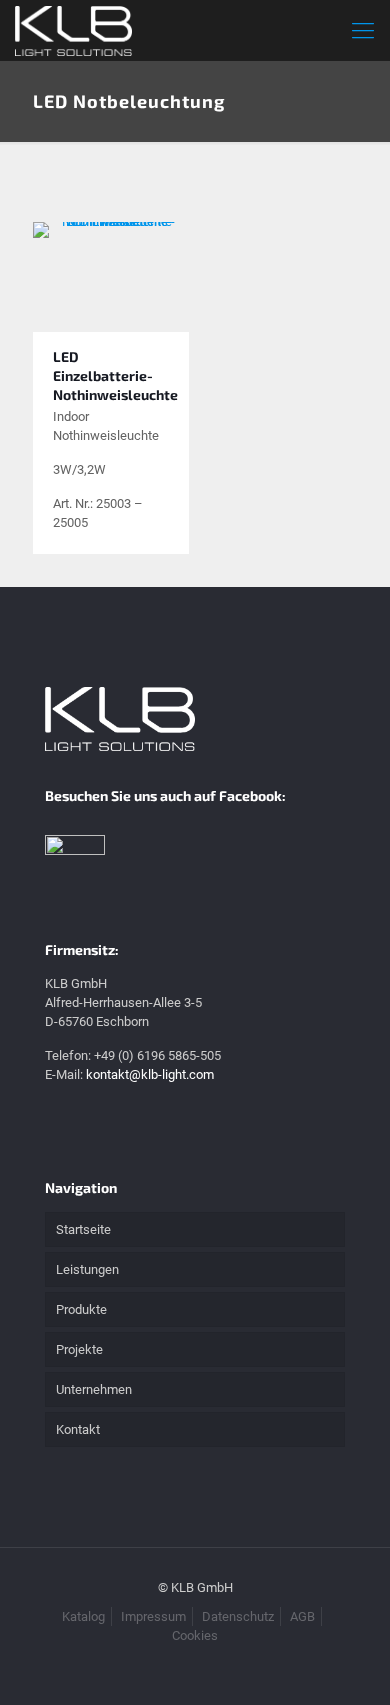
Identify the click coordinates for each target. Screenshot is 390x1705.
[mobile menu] (363, 30)
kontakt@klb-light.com (150, 1074)
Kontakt (78, 1429)
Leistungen (87, 1269)
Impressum (153, 1616)
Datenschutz (238, 1616)
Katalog (83, 1616)
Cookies (195, 1635)
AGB (302, 1616)
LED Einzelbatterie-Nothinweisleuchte (115, 375)
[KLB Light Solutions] (73, 30)
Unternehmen (94, 1389)
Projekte (79, 1349)
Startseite (83, 1229)
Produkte (81, 1309)
